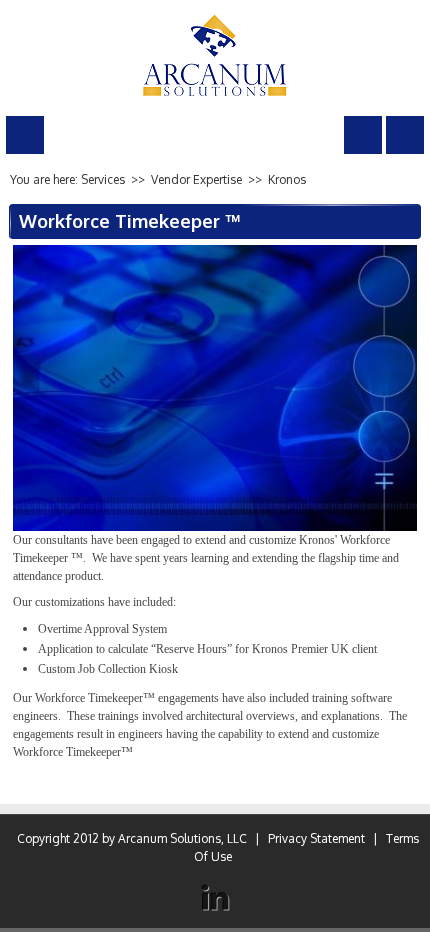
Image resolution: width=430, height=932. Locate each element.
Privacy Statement (316, 838)
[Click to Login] (405, 134)
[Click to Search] (363, 134)
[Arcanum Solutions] (215, 54)
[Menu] (25, 134)
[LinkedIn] (215, 898)
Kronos (287, 179)
